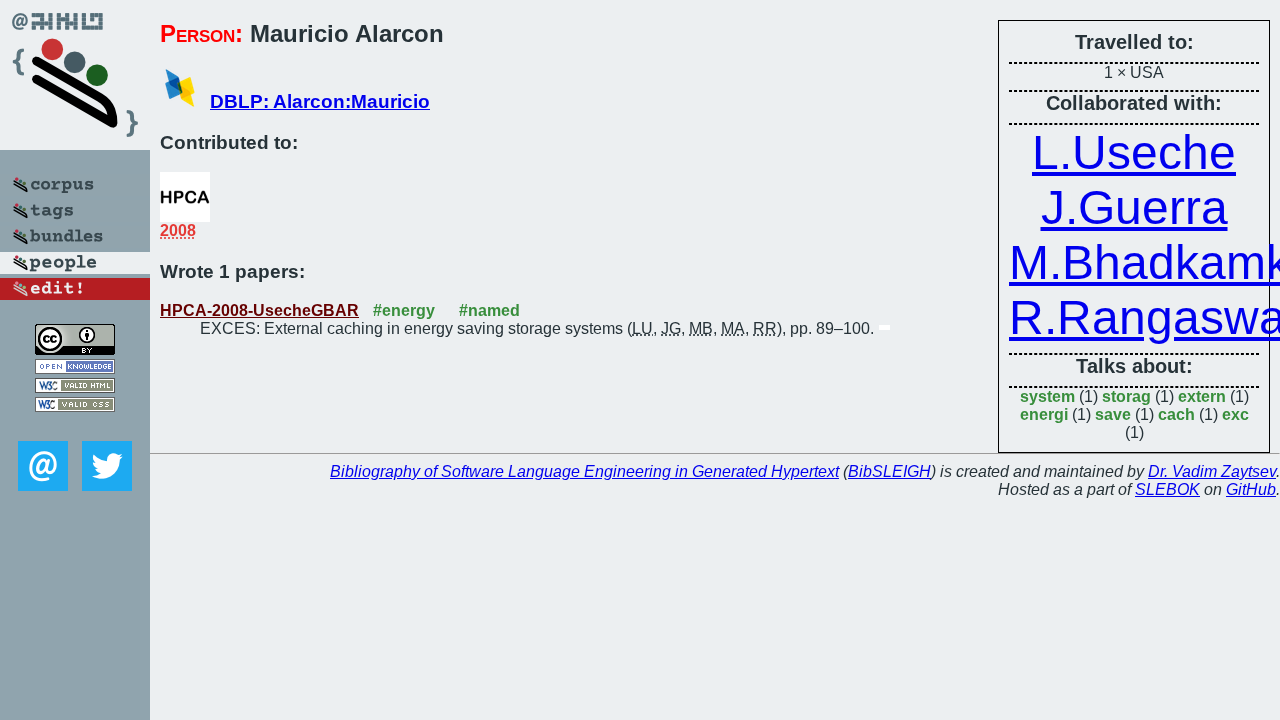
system (1047, 396)
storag (1126, 396)
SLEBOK (1167, 489)
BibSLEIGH (889, 471)
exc (1235, 414)
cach (1176, 414)
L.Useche (1134, 152)
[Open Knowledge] (75, 368)
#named (489, 310)
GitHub (1251, 489)
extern (1202, 396)
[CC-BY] (75, 349)
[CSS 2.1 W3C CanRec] (75, 426)
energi (1044, 414)
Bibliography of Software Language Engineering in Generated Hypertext (584, 471)
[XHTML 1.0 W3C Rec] (75, 387)
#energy (404, 310)
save (1113, 414)
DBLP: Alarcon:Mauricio (320, 101)
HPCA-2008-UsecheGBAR (259, 310)
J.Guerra (1134, 207)
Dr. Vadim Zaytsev (1212, 471)
